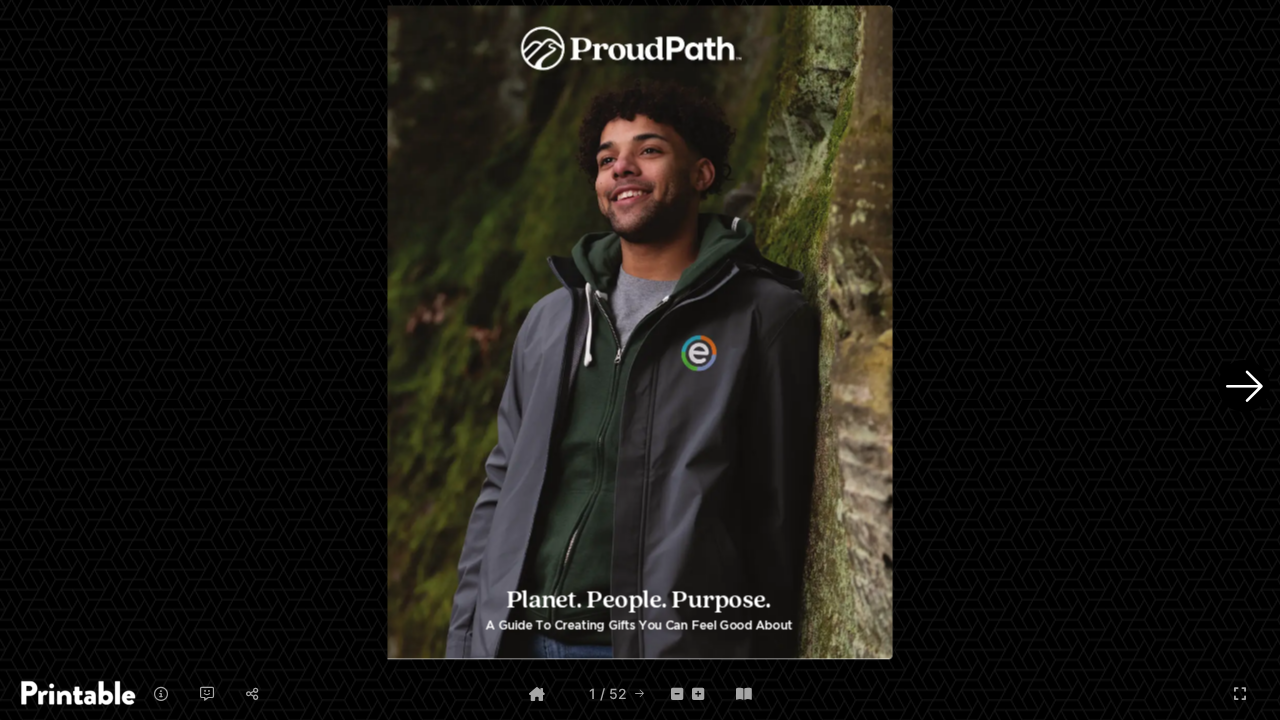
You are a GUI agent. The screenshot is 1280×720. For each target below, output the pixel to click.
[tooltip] (537, 693)
